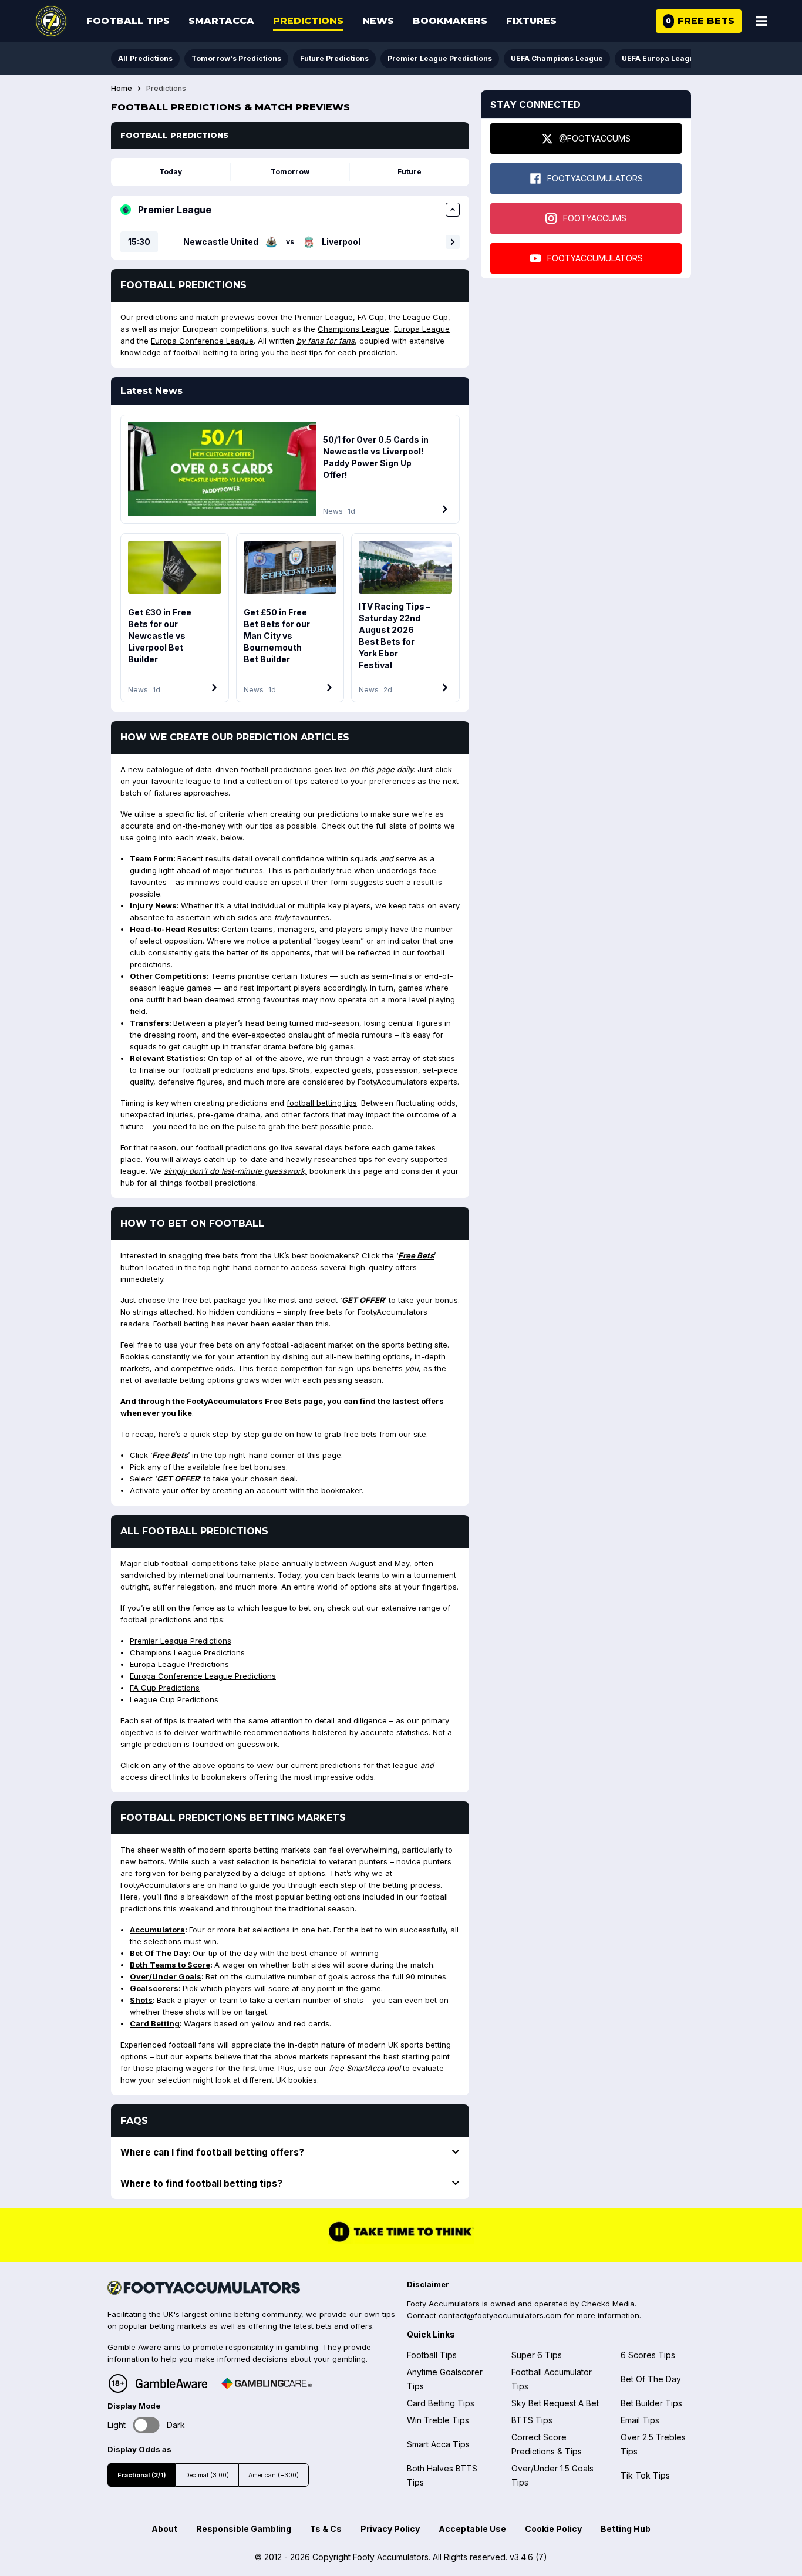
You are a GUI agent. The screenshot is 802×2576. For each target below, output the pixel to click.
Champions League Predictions (187, 1652)
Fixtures (531, 21)
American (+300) (274, 2475)
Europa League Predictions (179, 1664)
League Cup (425, 317)
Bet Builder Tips (651, 2403)
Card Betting (155, 2023)
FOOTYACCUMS (595, 218)
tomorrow (290, 172)
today (171, 172)
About (164, 2529)
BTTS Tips (532, 2420)
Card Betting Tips (441, 2403)
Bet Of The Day (159, 1953)
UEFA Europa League (660, 58)
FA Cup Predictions (165, 1688)
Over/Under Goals (166, 1976)
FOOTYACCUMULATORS (595, 178)
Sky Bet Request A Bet (555, 2403)
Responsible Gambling (244, 2529)
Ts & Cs (326, 2529)
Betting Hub (626, 2529)
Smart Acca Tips (438, 2444)
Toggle (146, 2425)
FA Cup (371, 317)
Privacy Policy (390, 2529)
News (378, 21)
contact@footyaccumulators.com (500, 2315)
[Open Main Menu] (761, 21)
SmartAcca (221, 21)
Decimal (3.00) (207, 2475)
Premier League (324, 317)
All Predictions (145, 58)
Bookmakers (450, 21)
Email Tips (640, 2420)
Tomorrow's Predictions (236, 58)
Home (122, 89)
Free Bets (416, 1255)
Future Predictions (334, 58)
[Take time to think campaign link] (401, 2240)
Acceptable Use (472, 2529)
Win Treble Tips (438, 2420)
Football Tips (128, 21)
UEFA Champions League (557, 58)
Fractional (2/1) (141, 2475)
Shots (141, 2000)
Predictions (308, 21)
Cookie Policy (553, 2529)
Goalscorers (154, 1988)
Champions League (353, 329)
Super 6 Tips (537, 2355)
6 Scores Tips (648, 2355)
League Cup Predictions (174, 1699)
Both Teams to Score (170, 1965)
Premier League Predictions (440, 58)
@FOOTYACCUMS (595, 138)
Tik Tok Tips (645, 2475)
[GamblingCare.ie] (267, 2383)
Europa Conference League (202, 341)
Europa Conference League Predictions (203, 1676)
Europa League (422, 329)
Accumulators (157, 1930)
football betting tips (322, 1103)
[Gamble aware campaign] (171, 2383)
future (410, 172)
